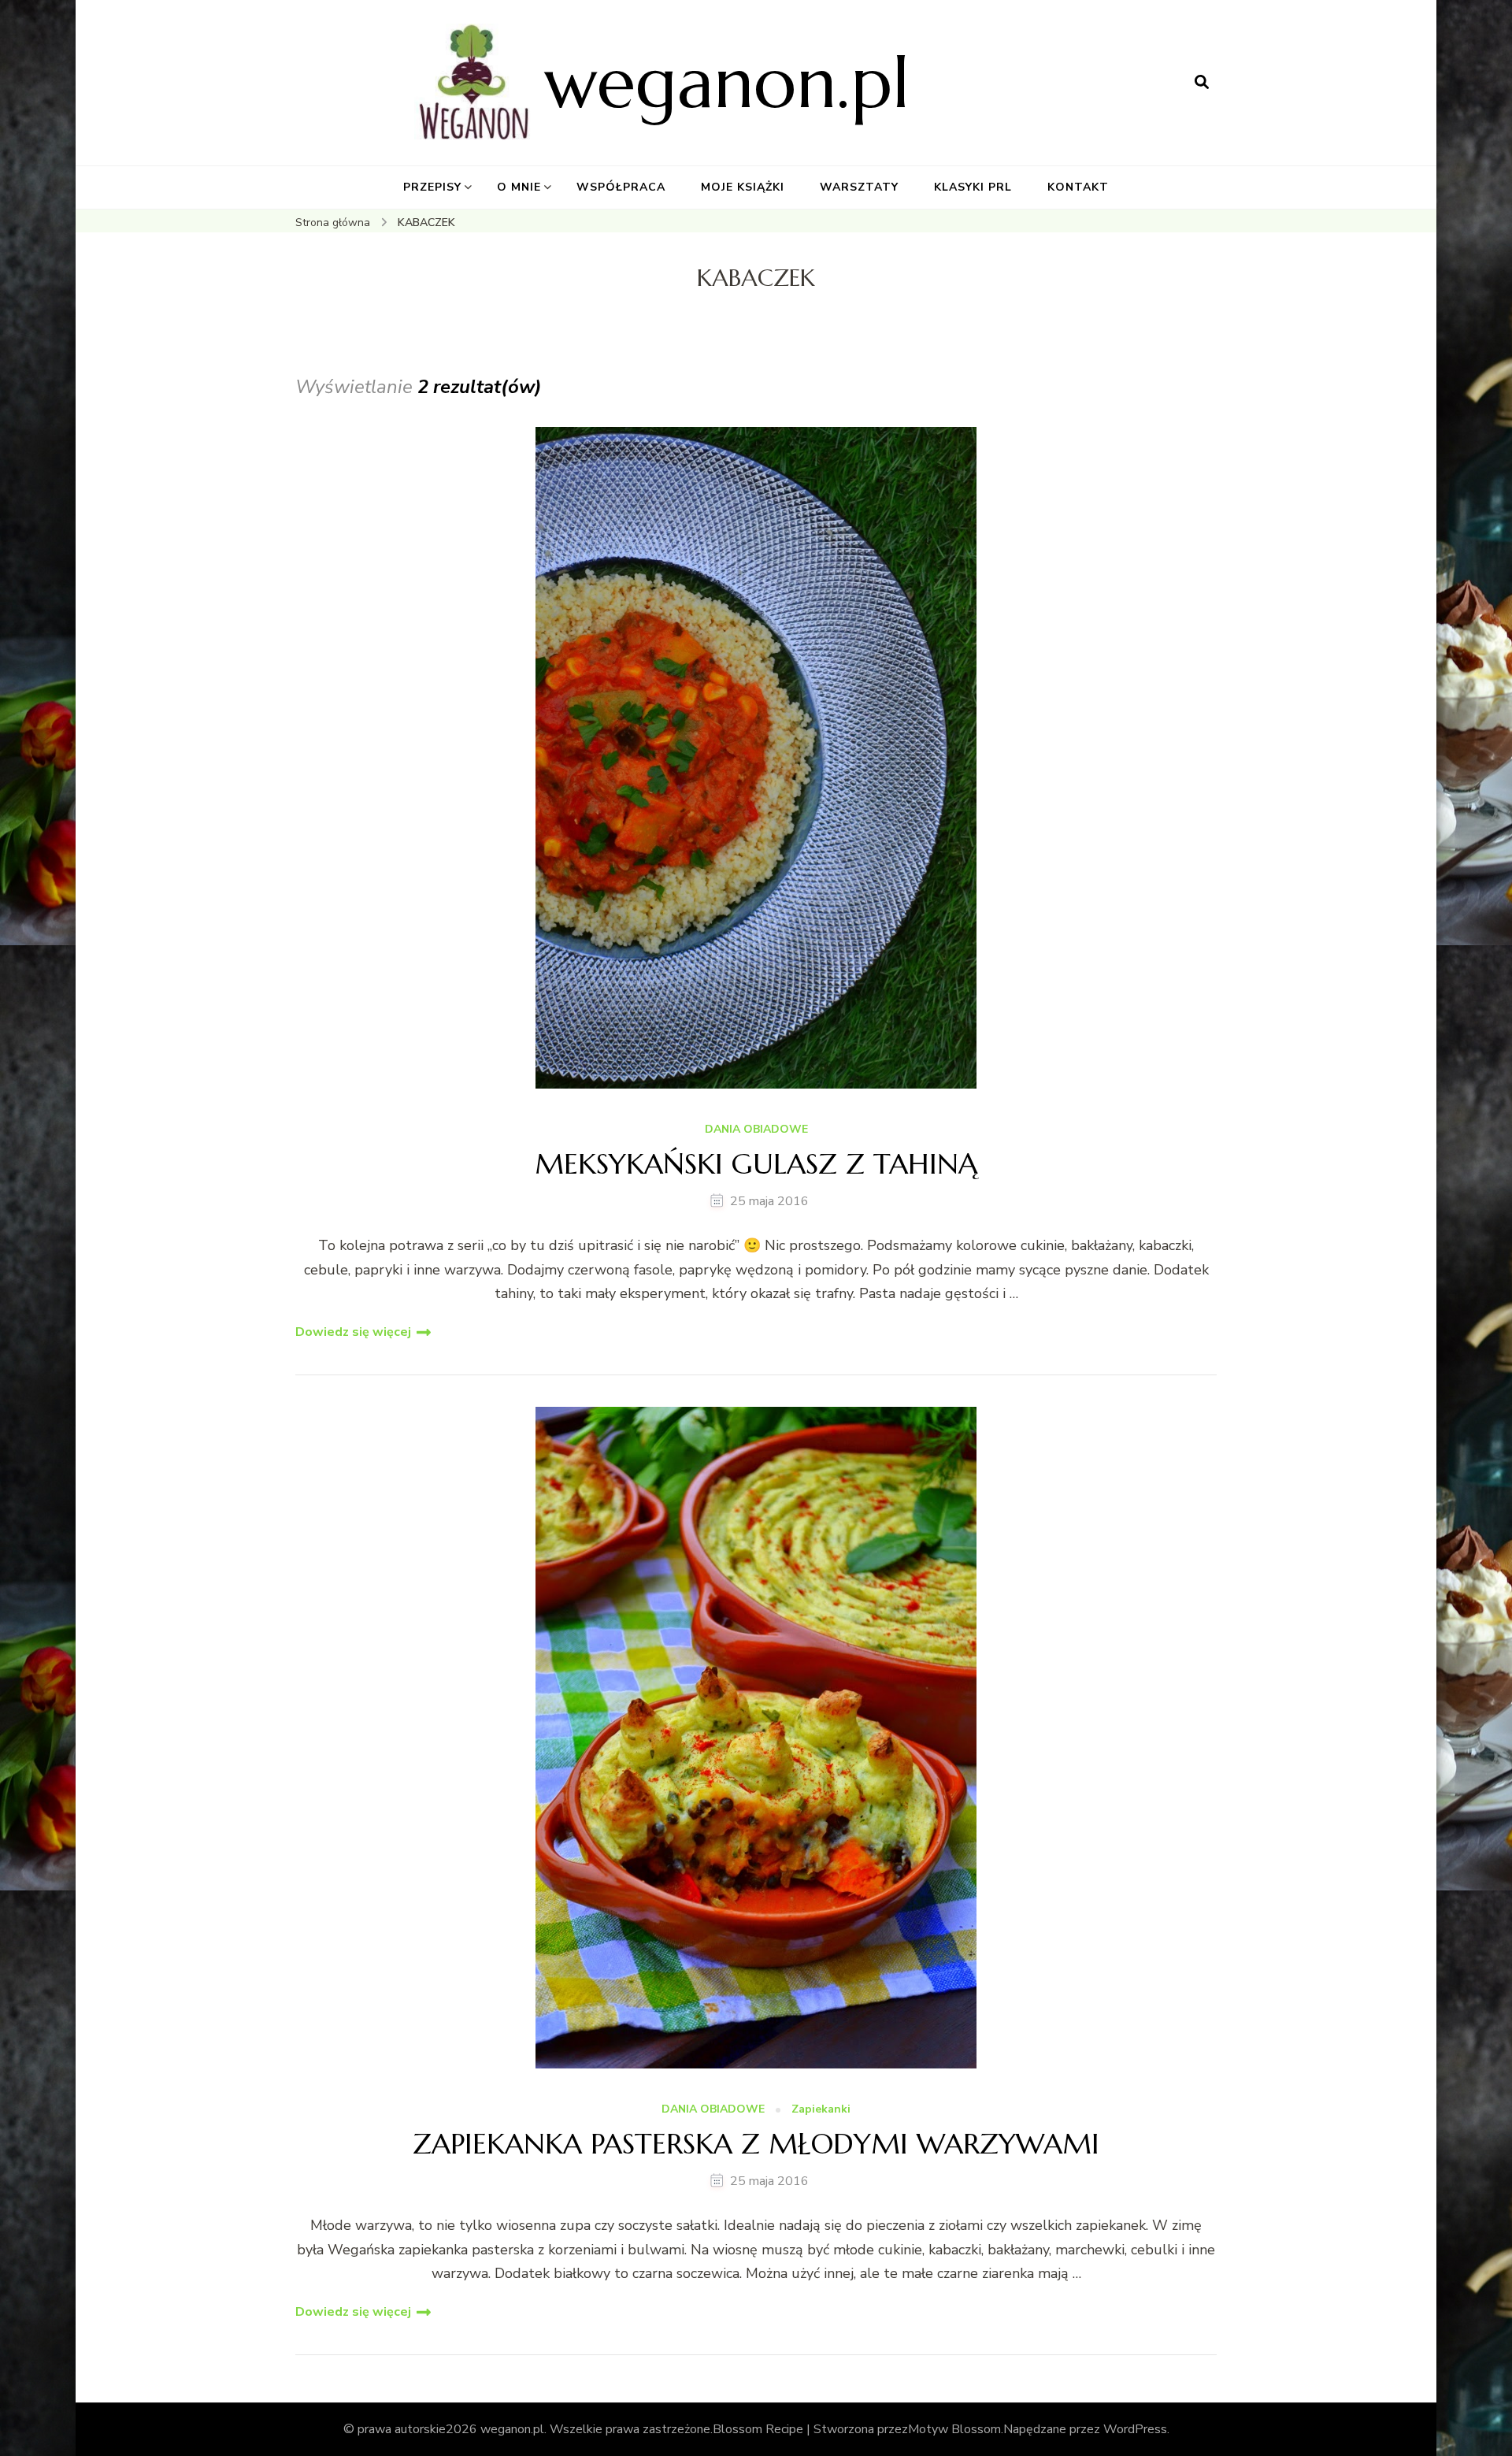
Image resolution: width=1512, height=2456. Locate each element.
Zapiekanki (821, 2110)
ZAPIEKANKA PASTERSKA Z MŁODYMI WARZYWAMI (756, 2144)
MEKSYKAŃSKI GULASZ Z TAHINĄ (756, 1164)
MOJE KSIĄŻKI (743, 187)
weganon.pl (727, 82)
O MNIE (519, 187)
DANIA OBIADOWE (756, 1130)
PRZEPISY (432, 187)
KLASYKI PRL (973, 187)
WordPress (1135, 2429)
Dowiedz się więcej (353, 1332)
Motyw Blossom (954, 2429)
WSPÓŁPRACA (621, 187)
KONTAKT (1078, 187)
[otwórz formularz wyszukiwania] (1202, 83)
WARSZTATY (859, 187)
